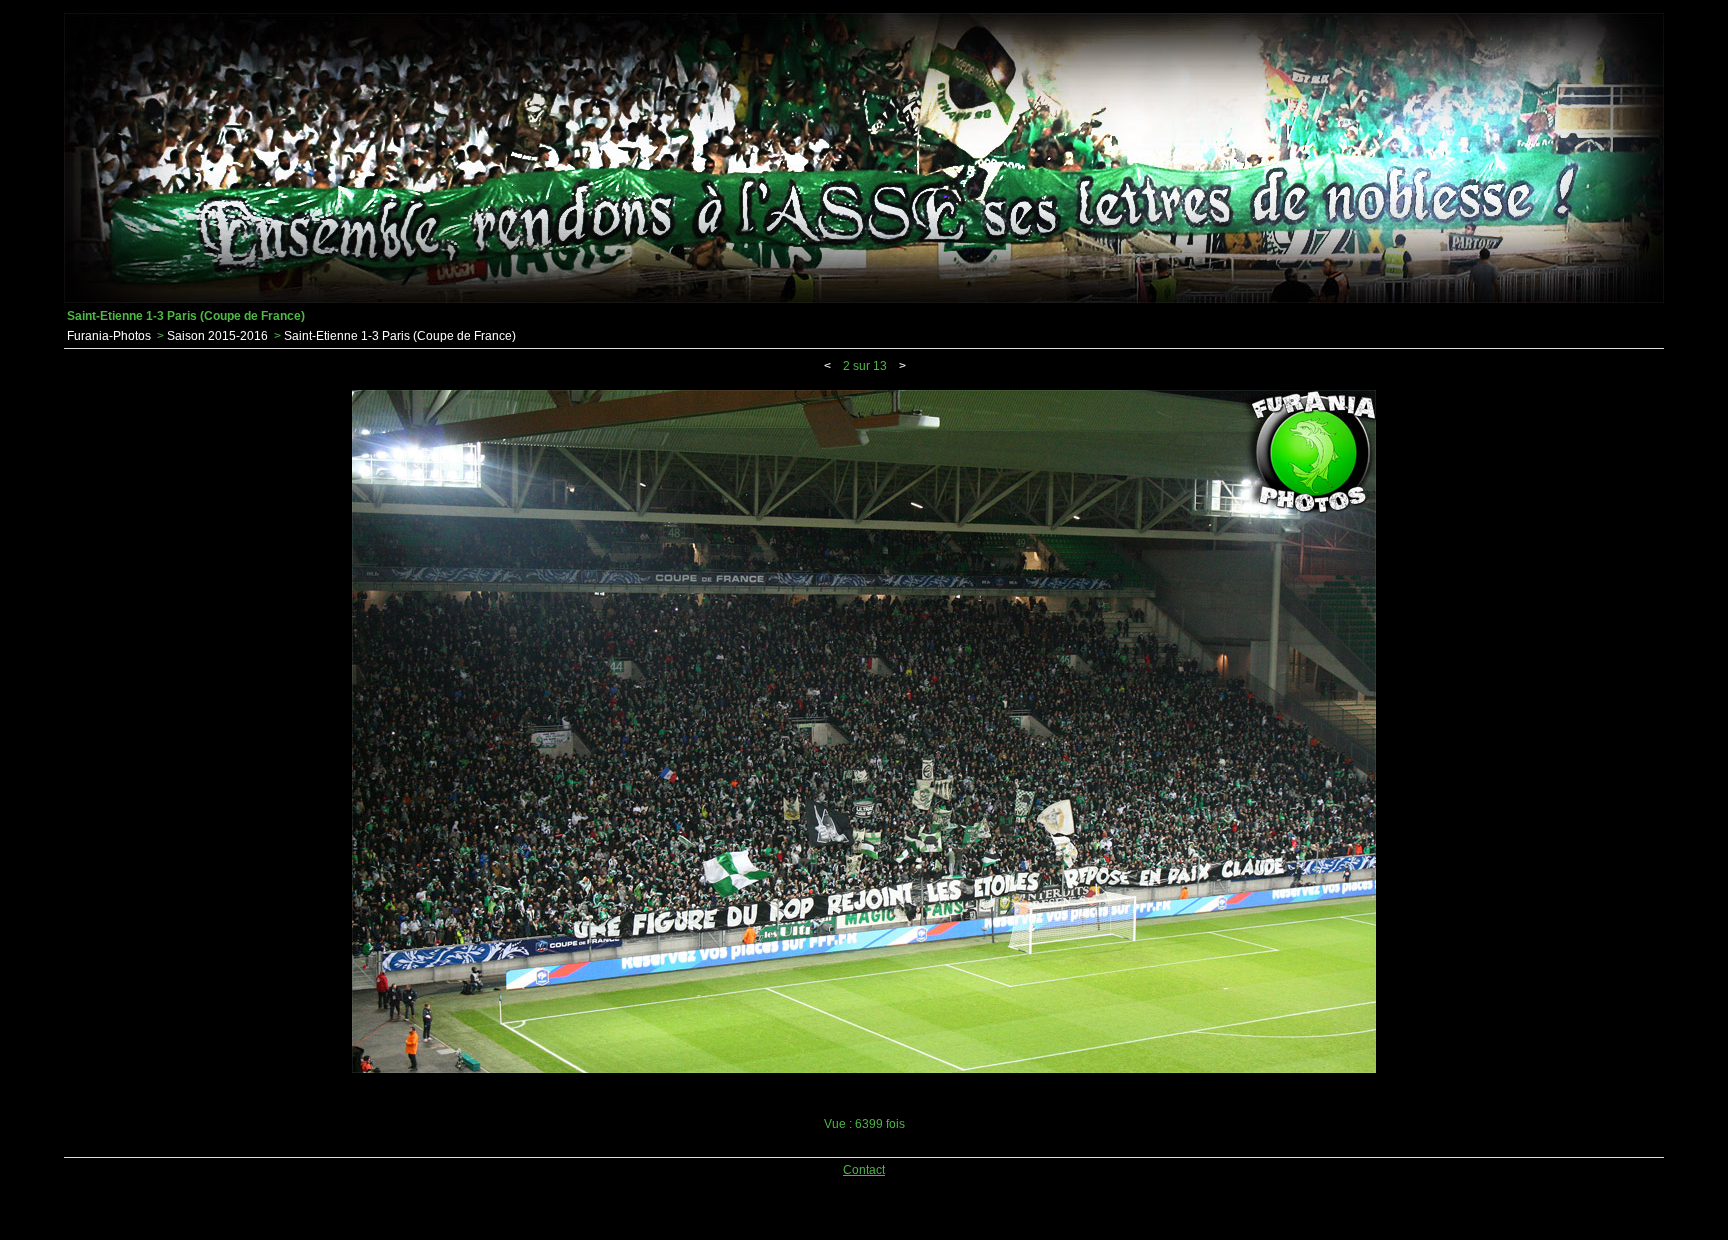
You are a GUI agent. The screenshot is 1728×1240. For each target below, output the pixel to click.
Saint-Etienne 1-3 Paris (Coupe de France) (400, 336)
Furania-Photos (109, 336)
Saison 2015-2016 (217, 336)
